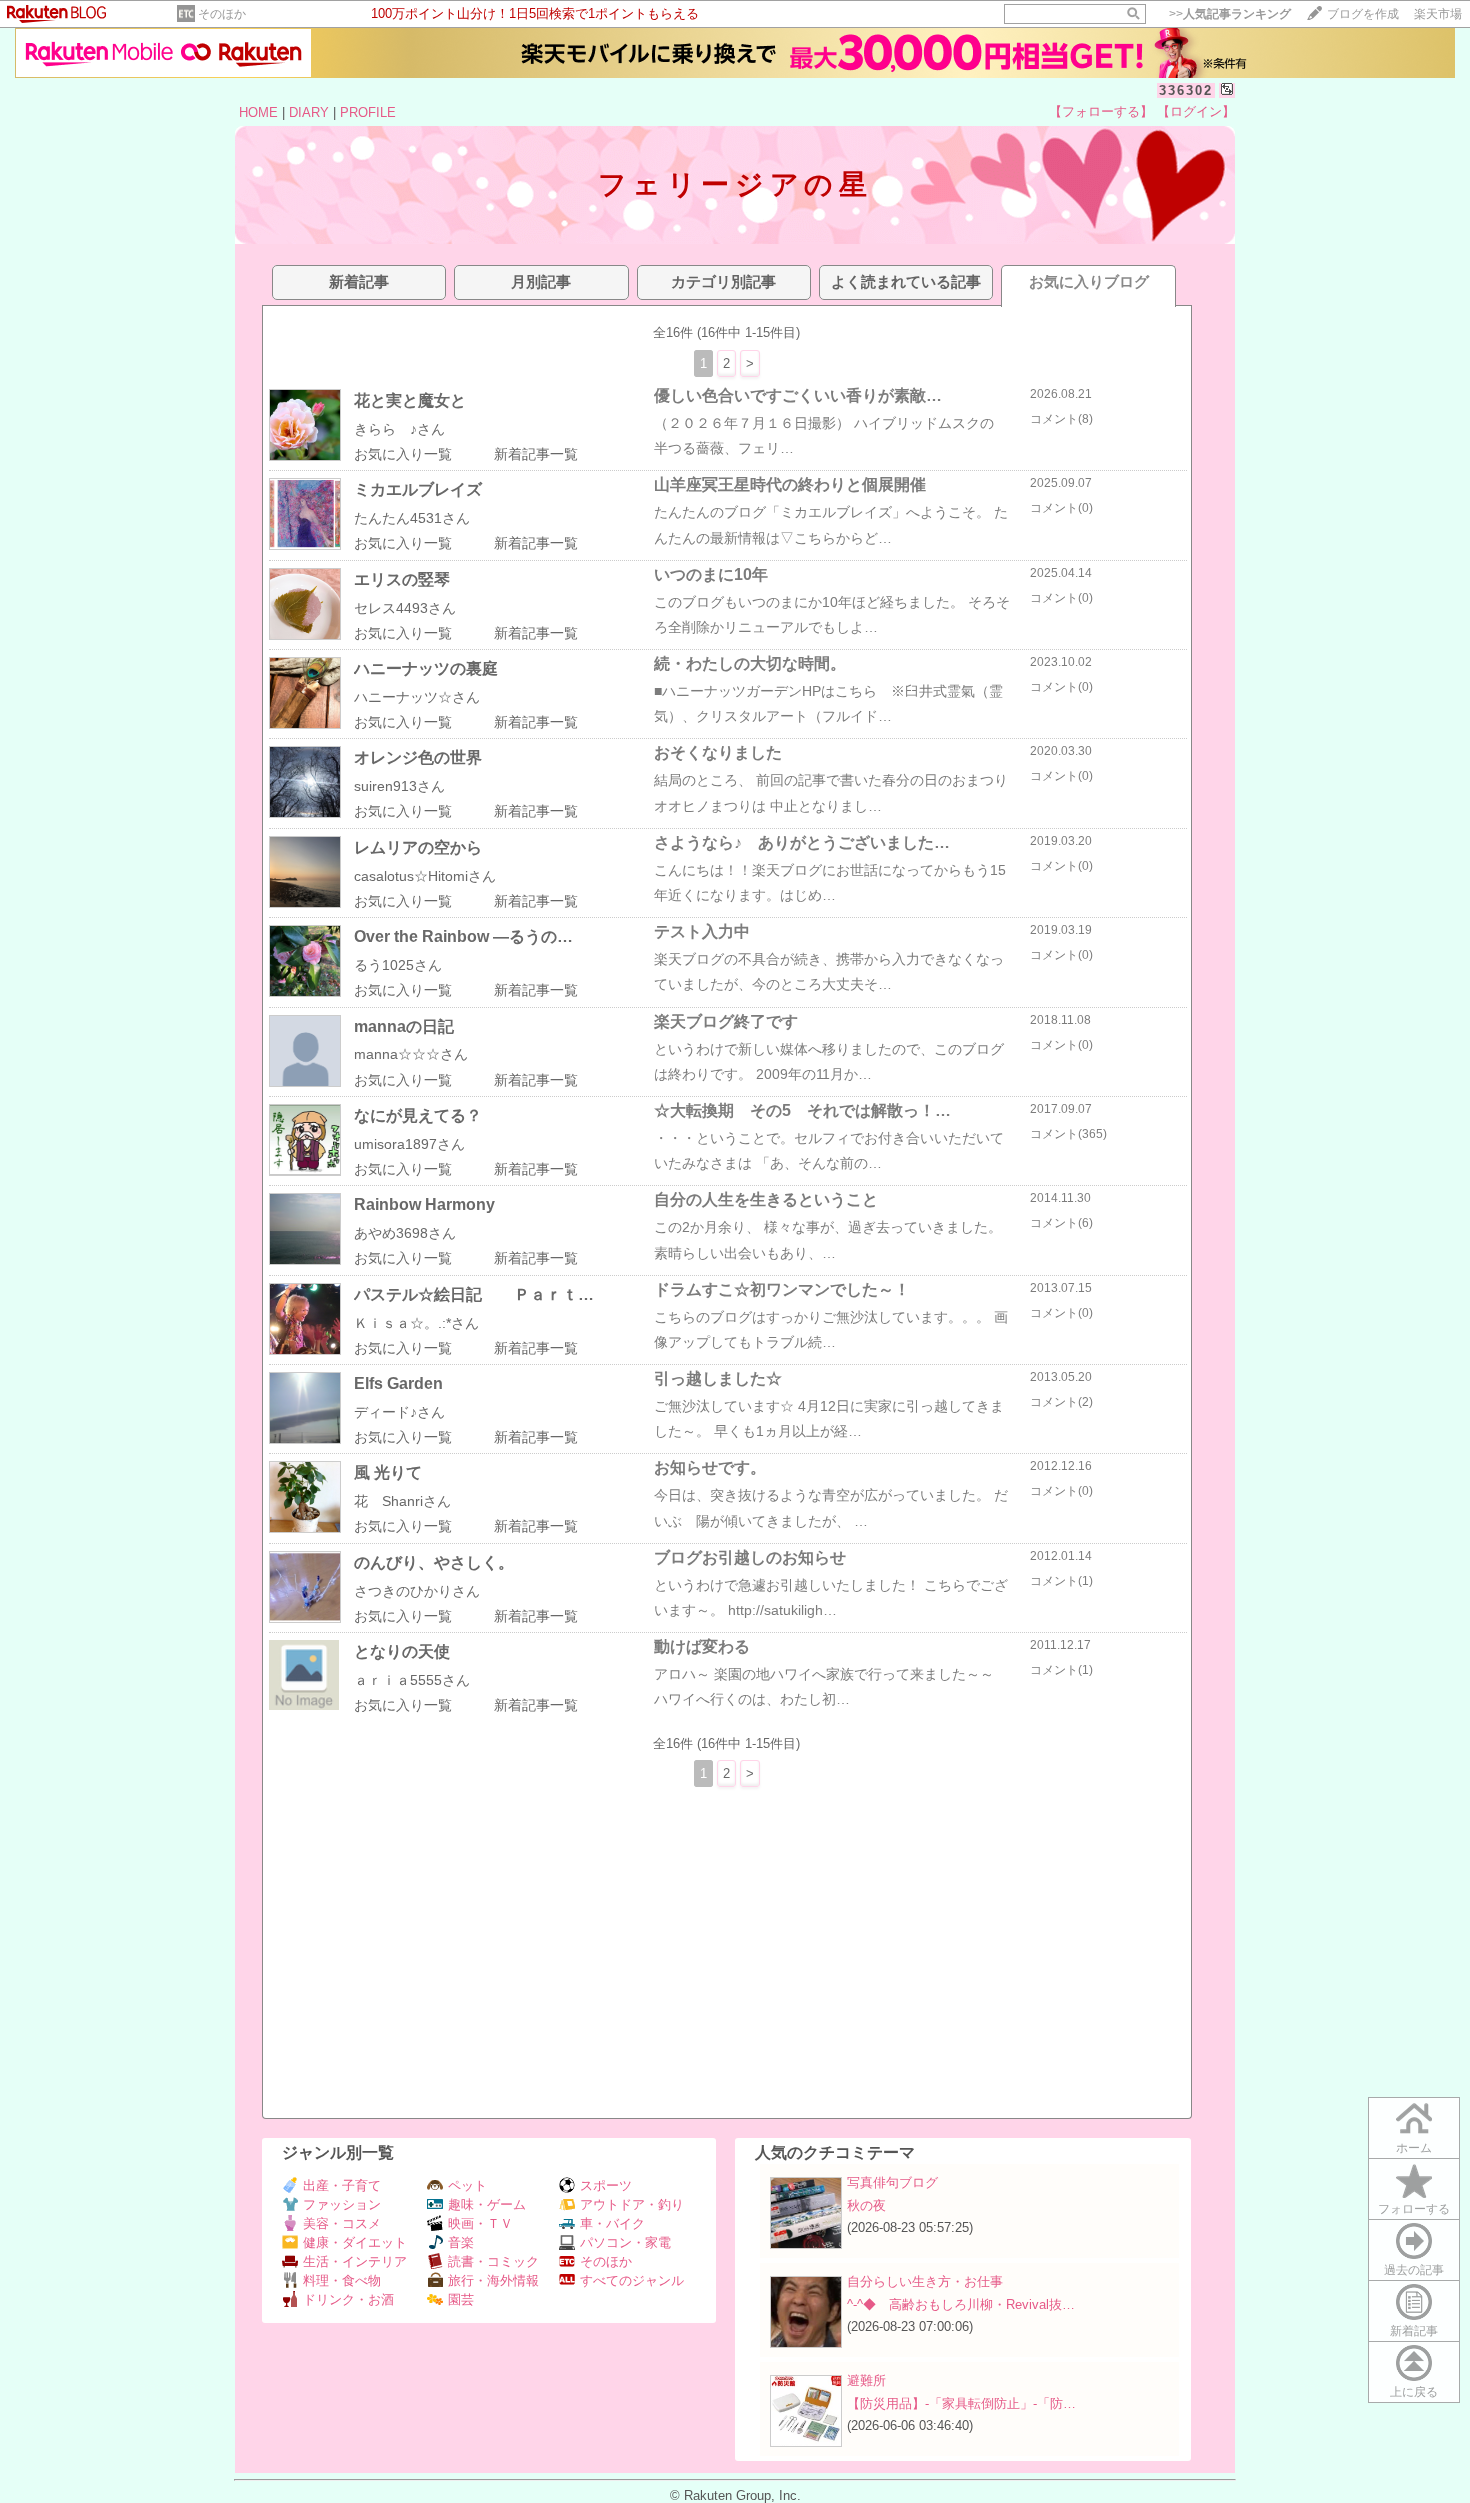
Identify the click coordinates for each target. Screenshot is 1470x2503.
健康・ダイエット (355, 2242)
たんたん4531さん (412, 518)
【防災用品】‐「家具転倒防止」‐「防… (961, 2403)
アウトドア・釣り (632, 2204)
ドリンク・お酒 (348, 2299)
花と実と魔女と (410, 400)
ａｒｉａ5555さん (412, 1680)
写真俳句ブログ (892, 2182)
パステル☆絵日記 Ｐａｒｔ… (474, 1294)
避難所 (866, 2380)
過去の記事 (1414, 2270)
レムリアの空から (418, 847)
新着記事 (1414, 2331)
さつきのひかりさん (417, 1591)
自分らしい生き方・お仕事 (925, 2281)
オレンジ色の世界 (418, 757)
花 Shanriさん (402, 1501)
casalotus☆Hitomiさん (425, 876)
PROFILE (368, 112)
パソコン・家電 (625, 2242)
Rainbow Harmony (424, 1204)
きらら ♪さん (399, 429)
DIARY (309, 112)
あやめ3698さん (405, 1233)
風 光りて (388, 1472)
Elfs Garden (398, 1383)
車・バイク (612, 2223)
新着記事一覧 (536, 454)
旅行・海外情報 (493, 2280)
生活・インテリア (355, 2261)
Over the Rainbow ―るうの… (463, 936)
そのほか (222, 14)
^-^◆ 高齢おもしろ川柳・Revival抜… (961, 2304)
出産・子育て (342, 2185)
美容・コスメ (342, 2223)
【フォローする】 (1101, 111)
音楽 (461, 2242)
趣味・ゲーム (487, 2204)
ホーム (1414, 2148)
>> (1230, 14)
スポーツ (606, 2185)
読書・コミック (493, 2261)
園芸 (461, 2299)
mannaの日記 (404, 1026)
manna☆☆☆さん (411, 1054)
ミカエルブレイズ (418, 489)
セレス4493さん (405, 608)
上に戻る (1414, 2392)
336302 (1186, 90)
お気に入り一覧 (403, 454)
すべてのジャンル (632, 2280)
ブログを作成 (1363, 14)
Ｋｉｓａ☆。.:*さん (416, 1323)
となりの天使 (402, 1651)
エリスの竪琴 (402, 579)
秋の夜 (866, 2205)
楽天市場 (1438, 14)
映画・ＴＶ (480, 2223)
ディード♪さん (399, 1412)
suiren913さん (399, 786)
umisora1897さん (409, 1144)
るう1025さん (398, 965)
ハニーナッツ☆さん (417, 697)
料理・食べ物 (342, 2280)
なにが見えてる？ (418, 1115)
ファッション (342, 2204)
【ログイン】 (1196, 111)
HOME (258, 112)
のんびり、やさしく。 (434, 1562)
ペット (467, 2185)
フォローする (1414, 2209)
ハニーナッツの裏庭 (426, 668)
